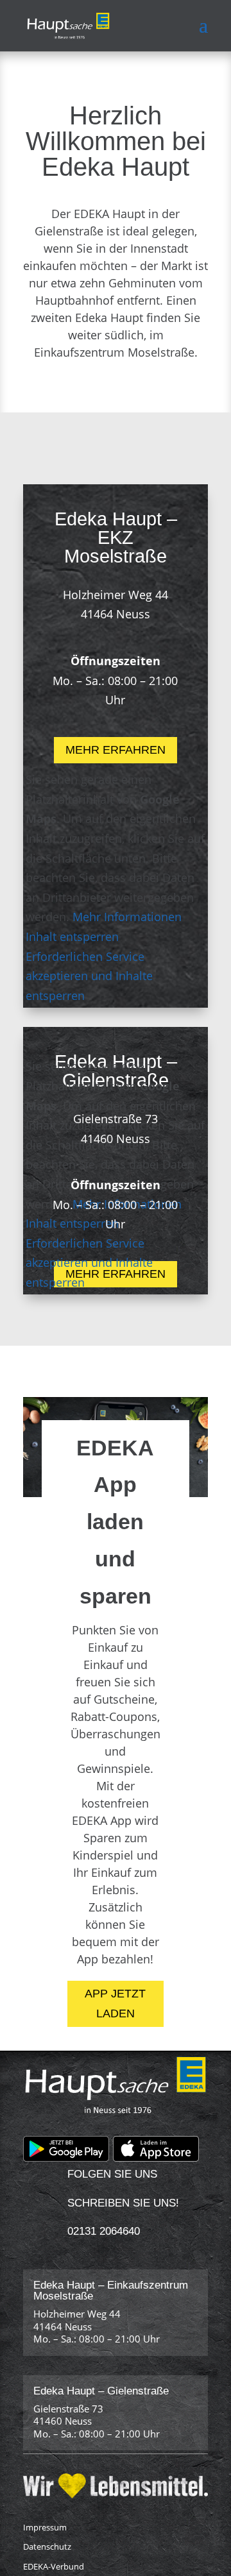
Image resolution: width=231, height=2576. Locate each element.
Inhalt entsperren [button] (72, 936)
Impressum (45, 2527)
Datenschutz (47, 2546)
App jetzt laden (115, 2004)
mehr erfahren (116, 750)
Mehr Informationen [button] (127, 917)
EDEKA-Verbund (54, 2566)
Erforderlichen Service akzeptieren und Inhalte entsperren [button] (89, 976)
